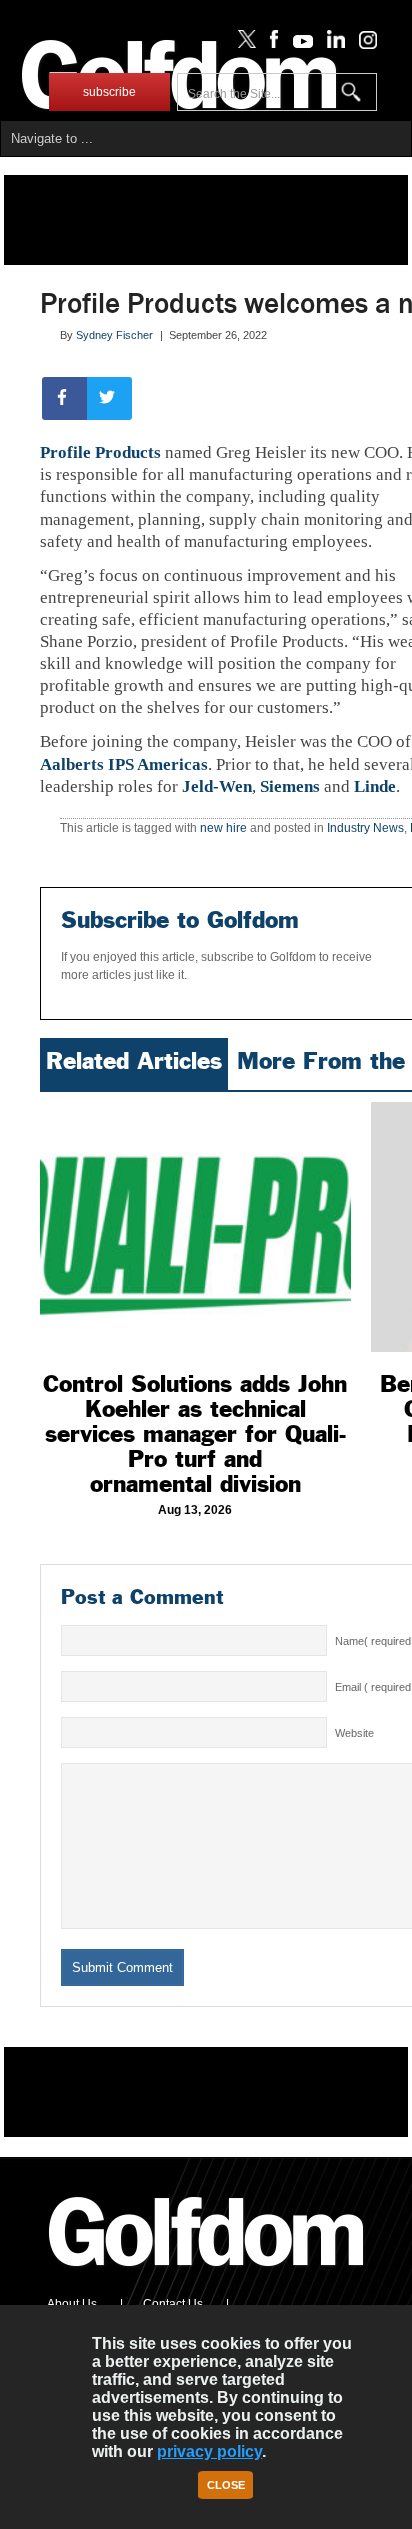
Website (354, 1733)
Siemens (290, 786)
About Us (72, 2304)
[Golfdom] (207, 2275)
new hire (223, 828)
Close (226, 2485)
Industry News (365, 828)
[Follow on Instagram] (362, 44)
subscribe (109, 92)
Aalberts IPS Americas (124, 764)
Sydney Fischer (114, 335)
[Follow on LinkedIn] (332, 44)
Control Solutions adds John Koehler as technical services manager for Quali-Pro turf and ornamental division (195, 1434)
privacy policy (209, 2451)
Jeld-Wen (217, 786)
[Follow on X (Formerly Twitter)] (243, 44)
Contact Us (173, 2304)
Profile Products (100, 452)
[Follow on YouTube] (298, 44)
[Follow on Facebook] (270, 44)
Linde (375, 786)
